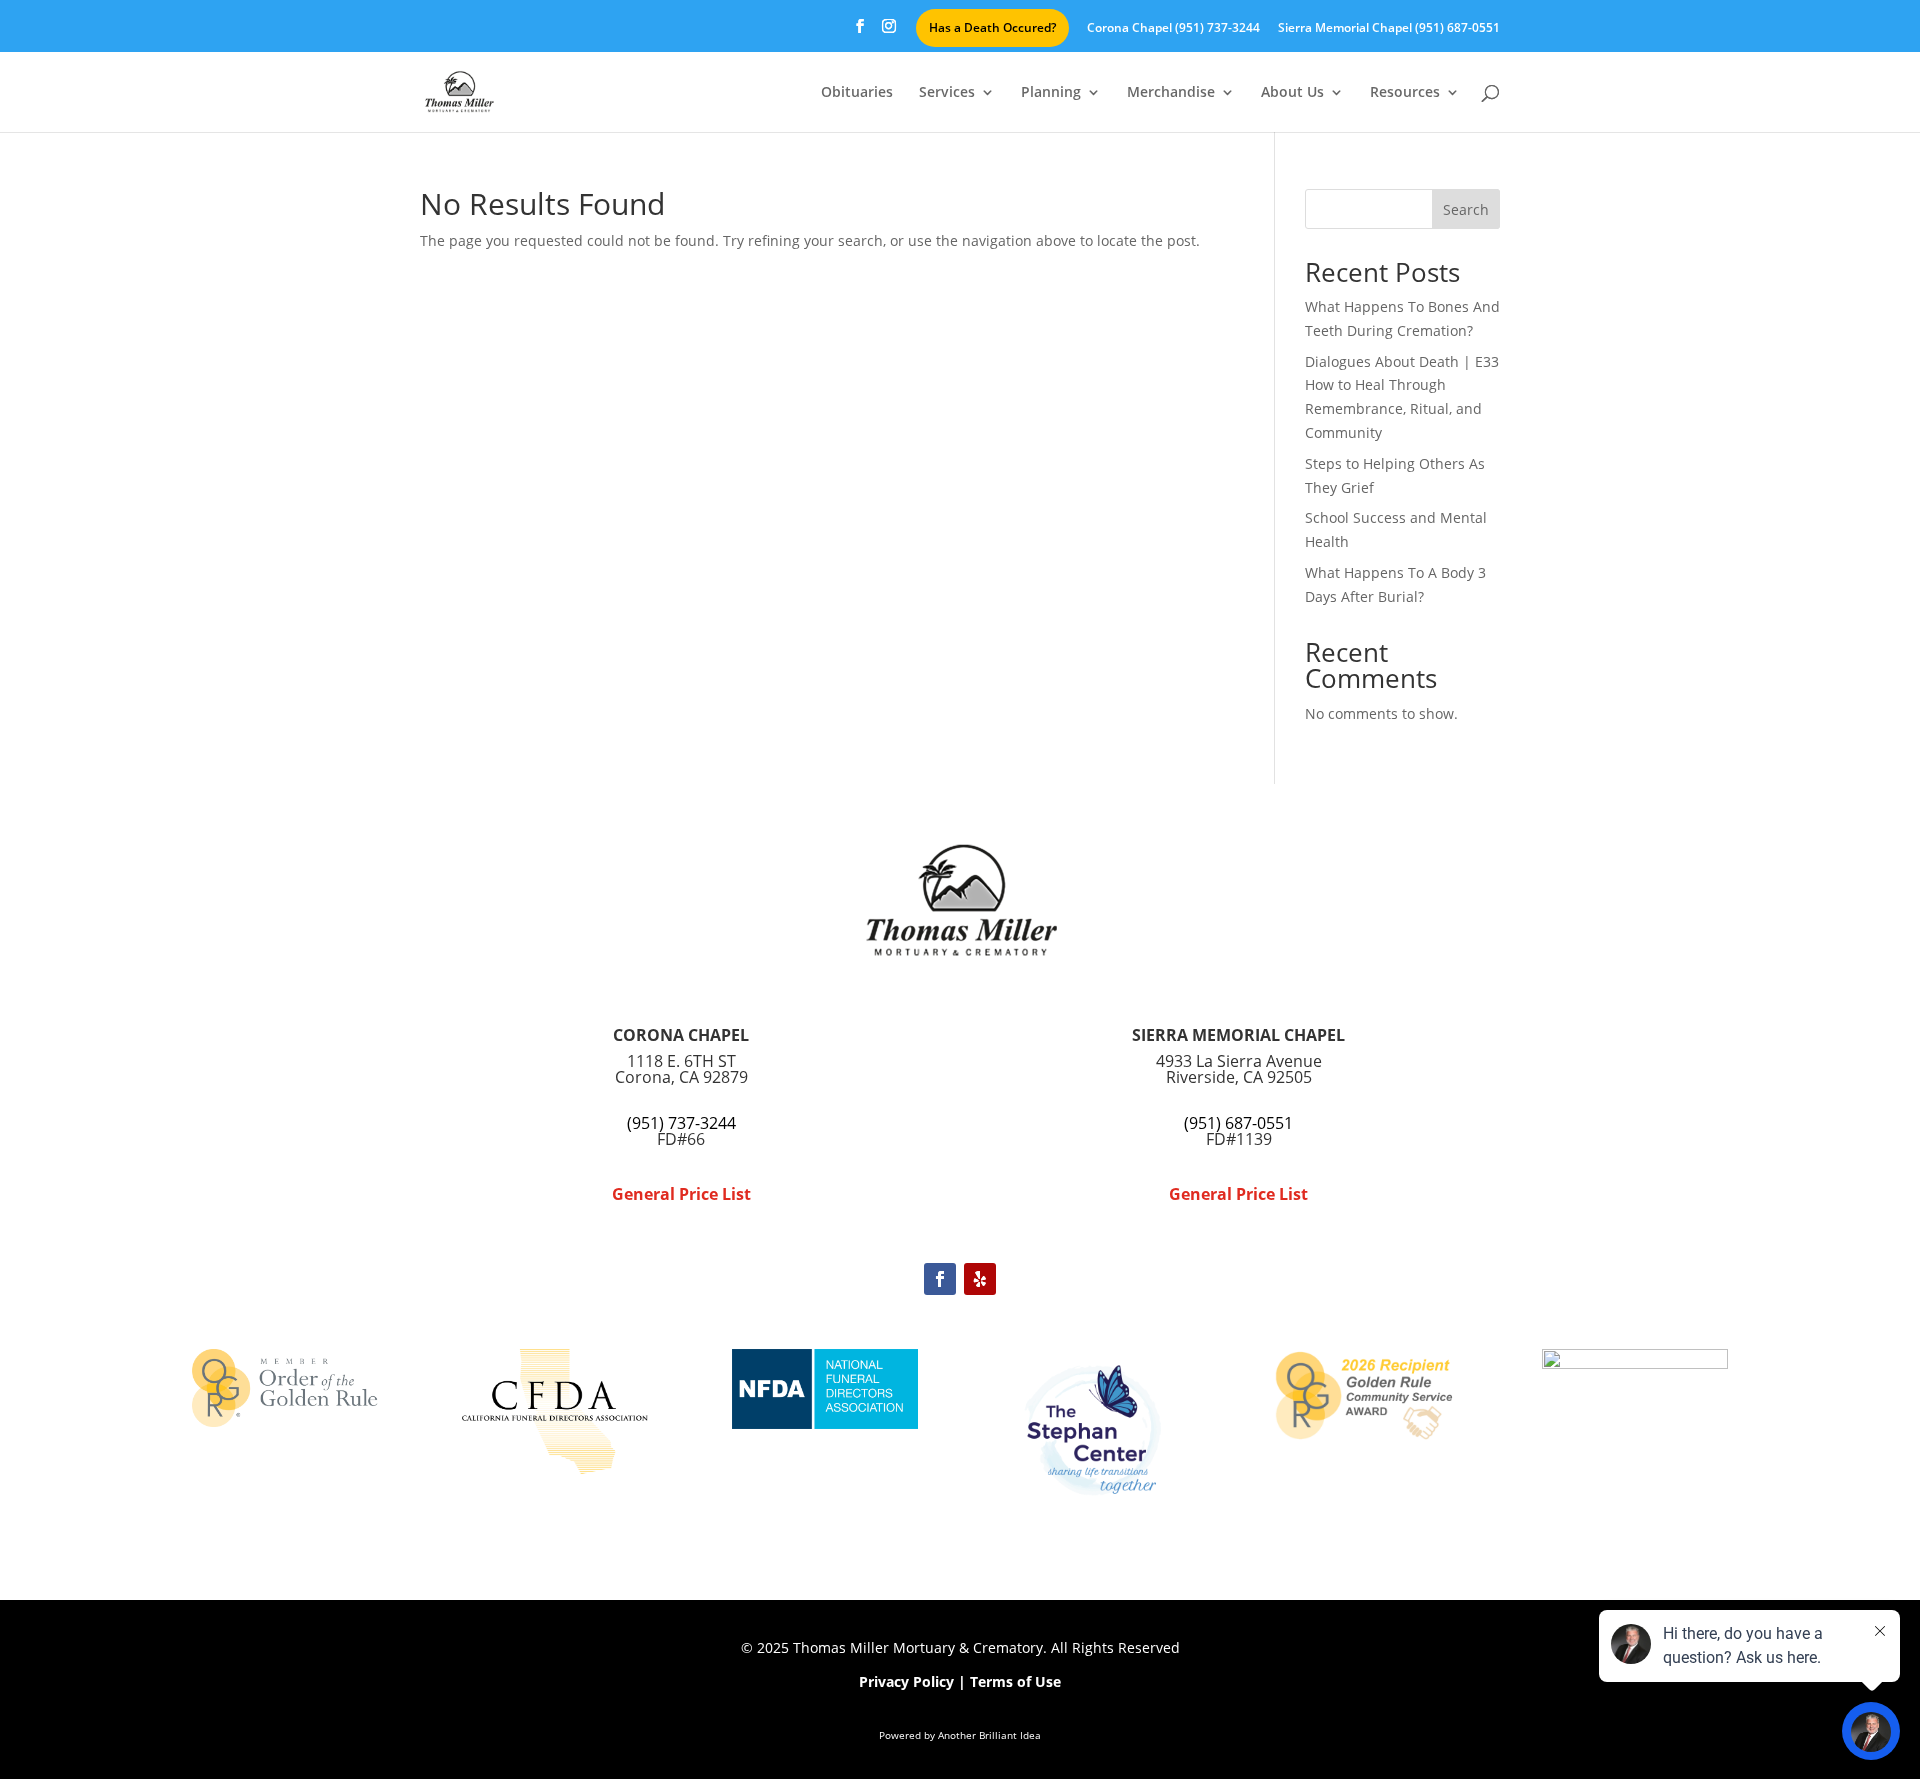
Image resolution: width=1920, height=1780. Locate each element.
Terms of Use (1015, 1681)
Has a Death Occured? (992, 27)
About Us (1292, 93)
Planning (1051, 93)
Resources (1405, 93)
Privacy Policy (906, 1681)
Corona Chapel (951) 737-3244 (1173, 29)
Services (947, 93)
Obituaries (857, 93)
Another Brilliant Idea (989, 1735)
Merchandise (1171, 93)
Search (1466, 209)
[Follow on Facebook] (940, 1279)
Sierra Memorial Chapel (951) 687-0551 (1389, 29)
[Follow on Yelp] (980, 1279)
